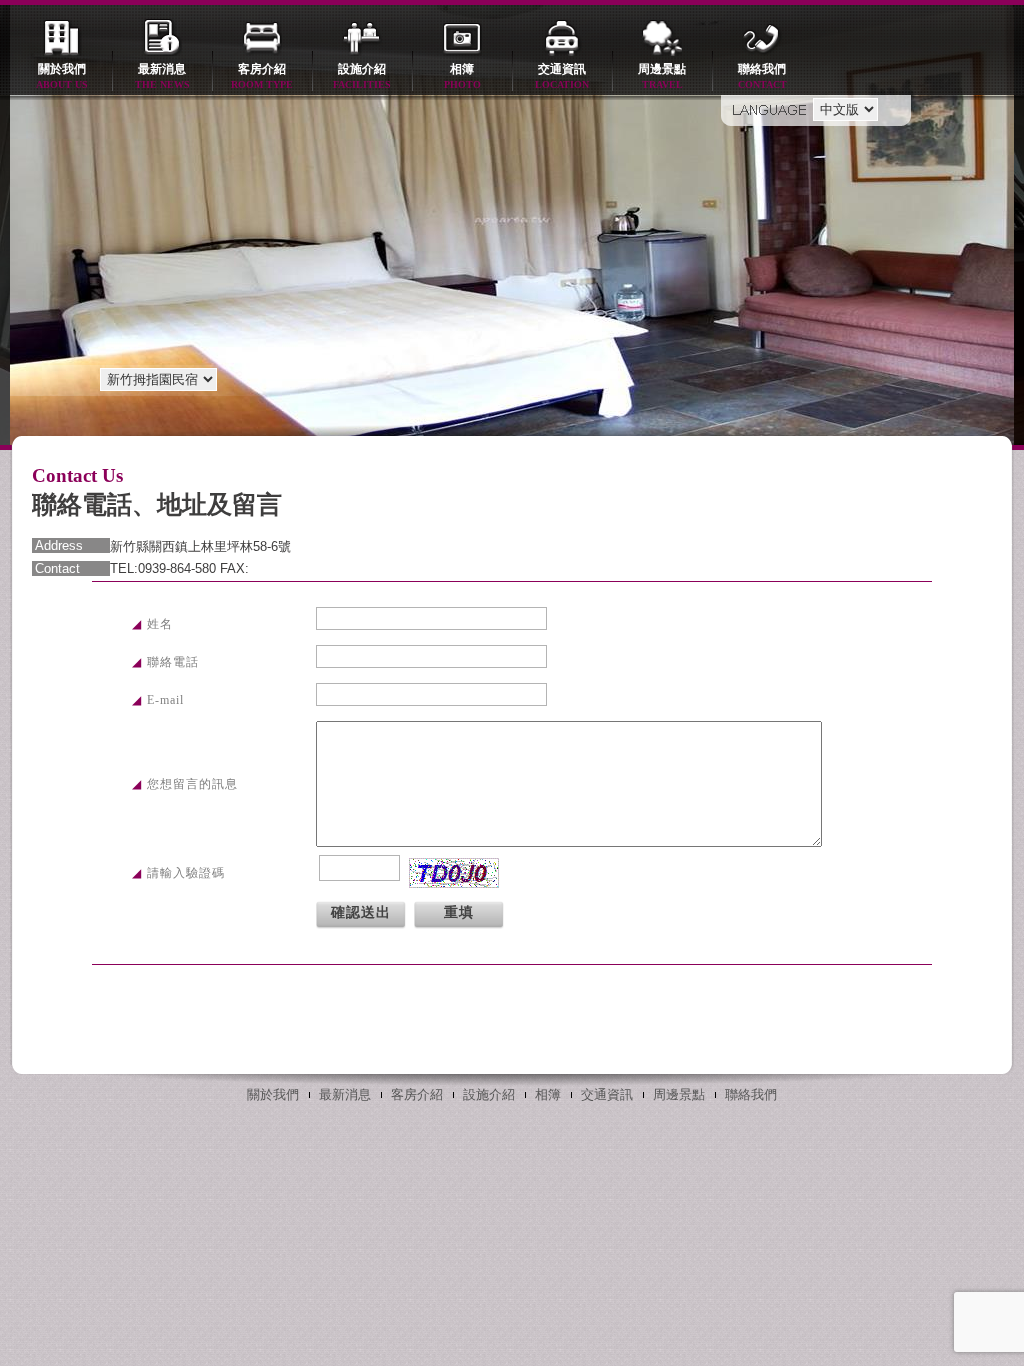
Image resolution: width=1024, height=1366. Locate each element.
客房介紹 (262, 76)
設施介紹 (362, 76)
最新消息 (162, 76)
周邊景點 (662, 76)
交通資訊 (562, 76)
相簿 (462, 76)
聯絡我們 (762, 76)
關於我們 (62, 76)
